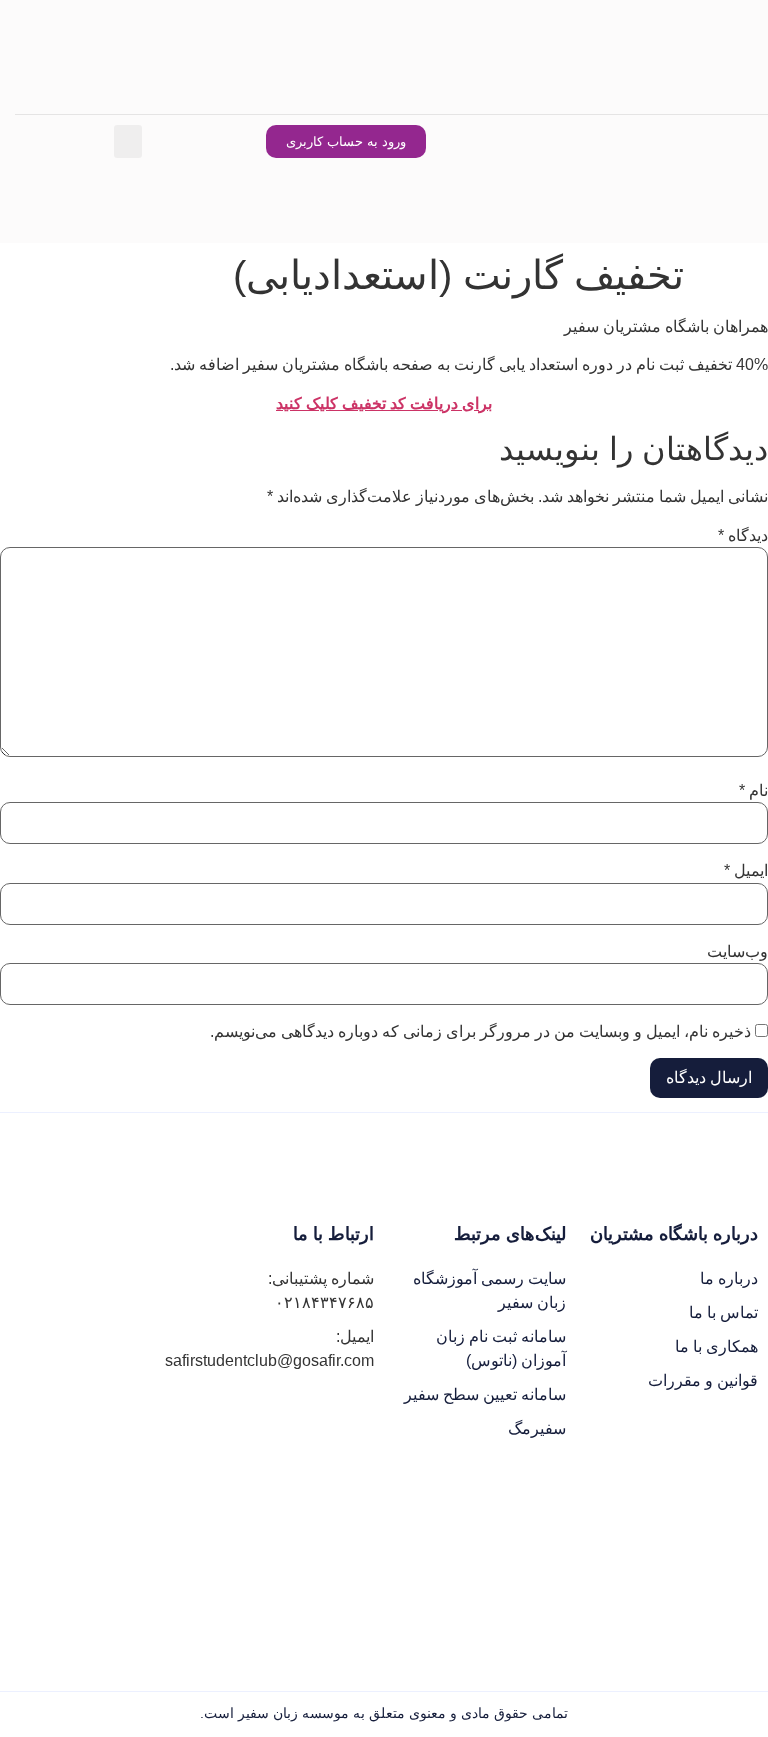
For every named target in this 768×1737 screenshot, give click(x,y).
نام (753, 791)
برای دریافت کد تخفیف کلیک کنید (384, 403)
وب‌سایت (737, 952)
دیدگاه (743, 536)
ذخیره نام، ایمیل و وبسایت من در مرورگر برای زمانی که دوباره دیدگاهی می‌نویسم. (480, 1032)
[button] (128, 141)
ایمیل (746, 871)
